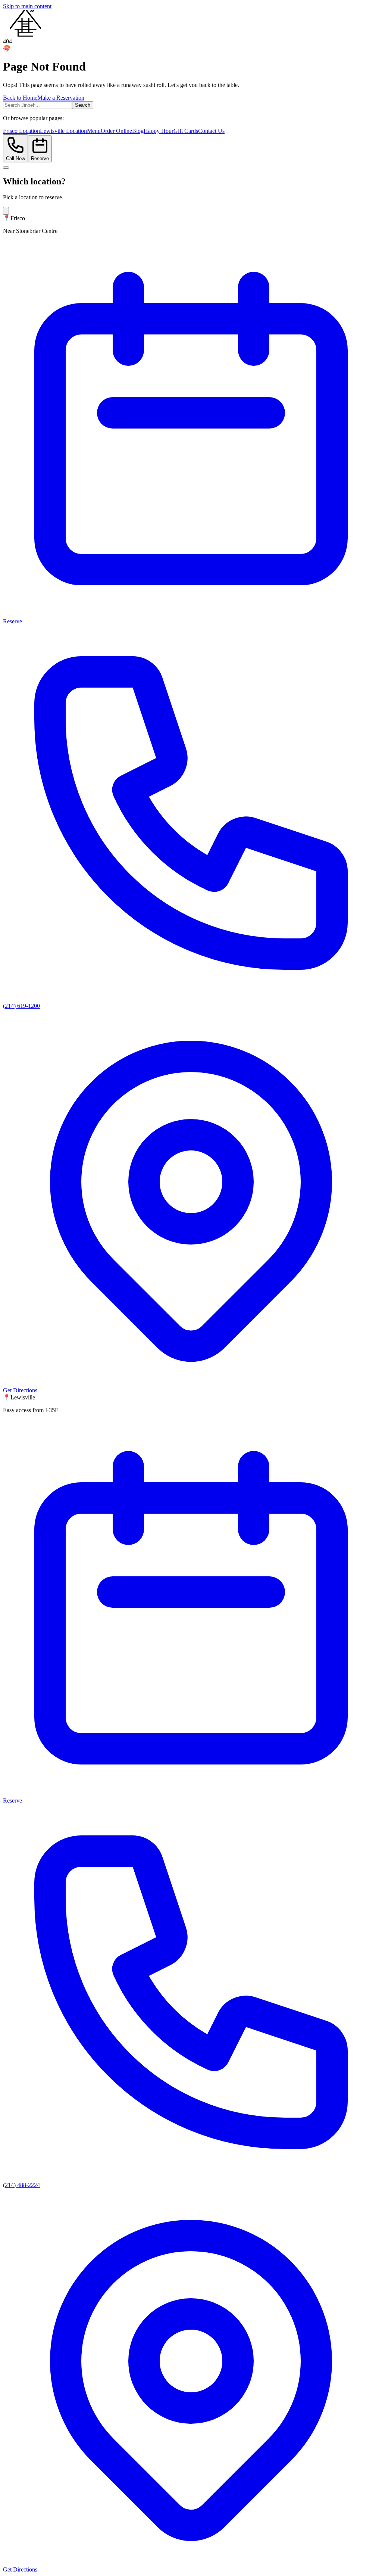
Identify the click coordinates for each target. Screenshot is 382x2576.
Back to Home (20, 98)
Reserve (40, 158)
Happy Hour (159, 131)
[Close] (6, 211)
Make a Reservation (61, 98)
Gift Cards (186, 131)
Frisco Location (21, 131)
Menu (94, 131)
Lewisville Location (63, 131)
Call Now (15, 158)
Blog (138, 131)
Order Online (116, 131)
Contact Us (211, 131)
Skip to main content (27, 6)
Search (83, 105)
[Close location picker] (6, 168)
